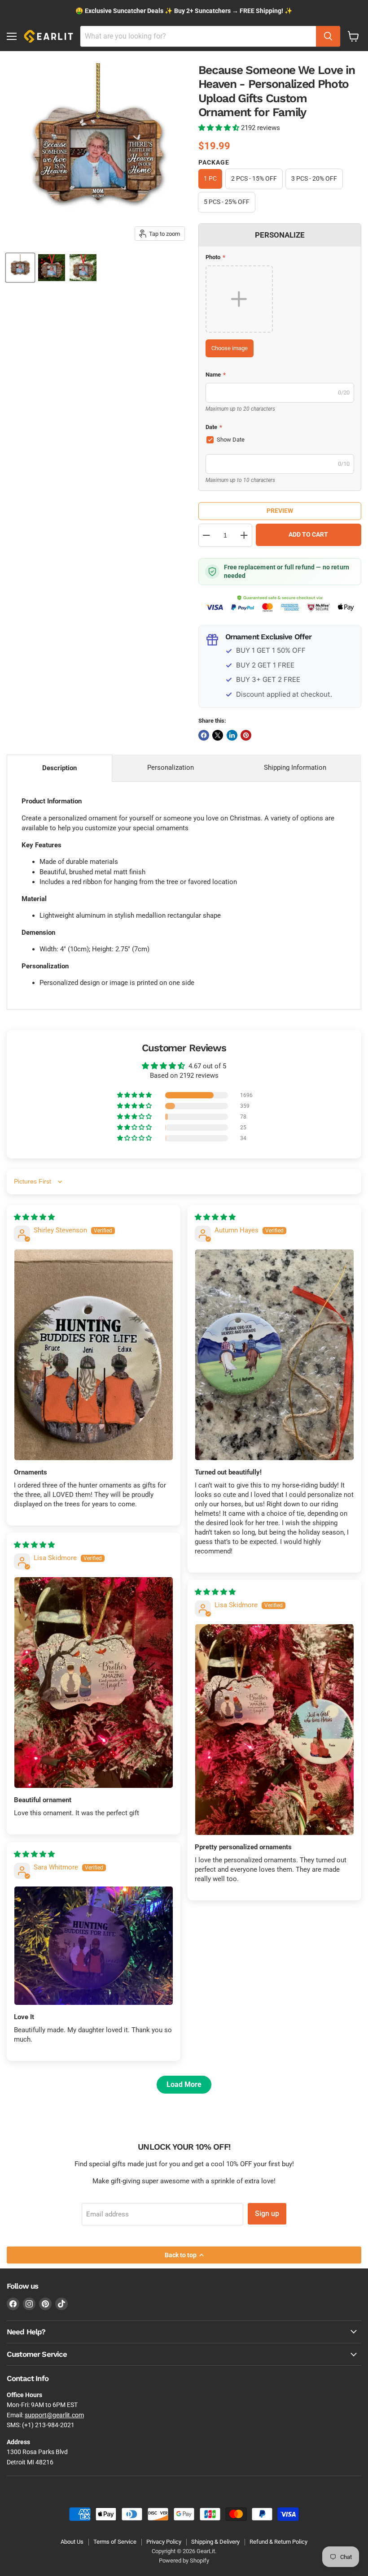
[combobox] (198, 36)
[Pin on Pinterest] (246, 735)
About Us (72, 2542)
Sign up (267, 2214)
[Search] (328, 36)
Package (214, 162)
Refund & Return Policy (278, 2542)
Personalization (171, 768)
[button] (220, 128)
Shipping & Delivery (215, 2542)
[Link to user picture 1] (94, 1355)
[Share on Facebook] (204, 735)
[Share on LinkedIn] (232, 735)
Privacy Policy (164, 2542)
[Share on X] (218, 735)
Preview (280, 511)
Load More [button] (184, 2084)
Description (59, 768)
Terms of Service (115, 2542)
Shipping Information (295, 768)
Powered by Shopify (184, 2561)
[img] (34, 1217)
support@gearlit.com (54, 2415)
